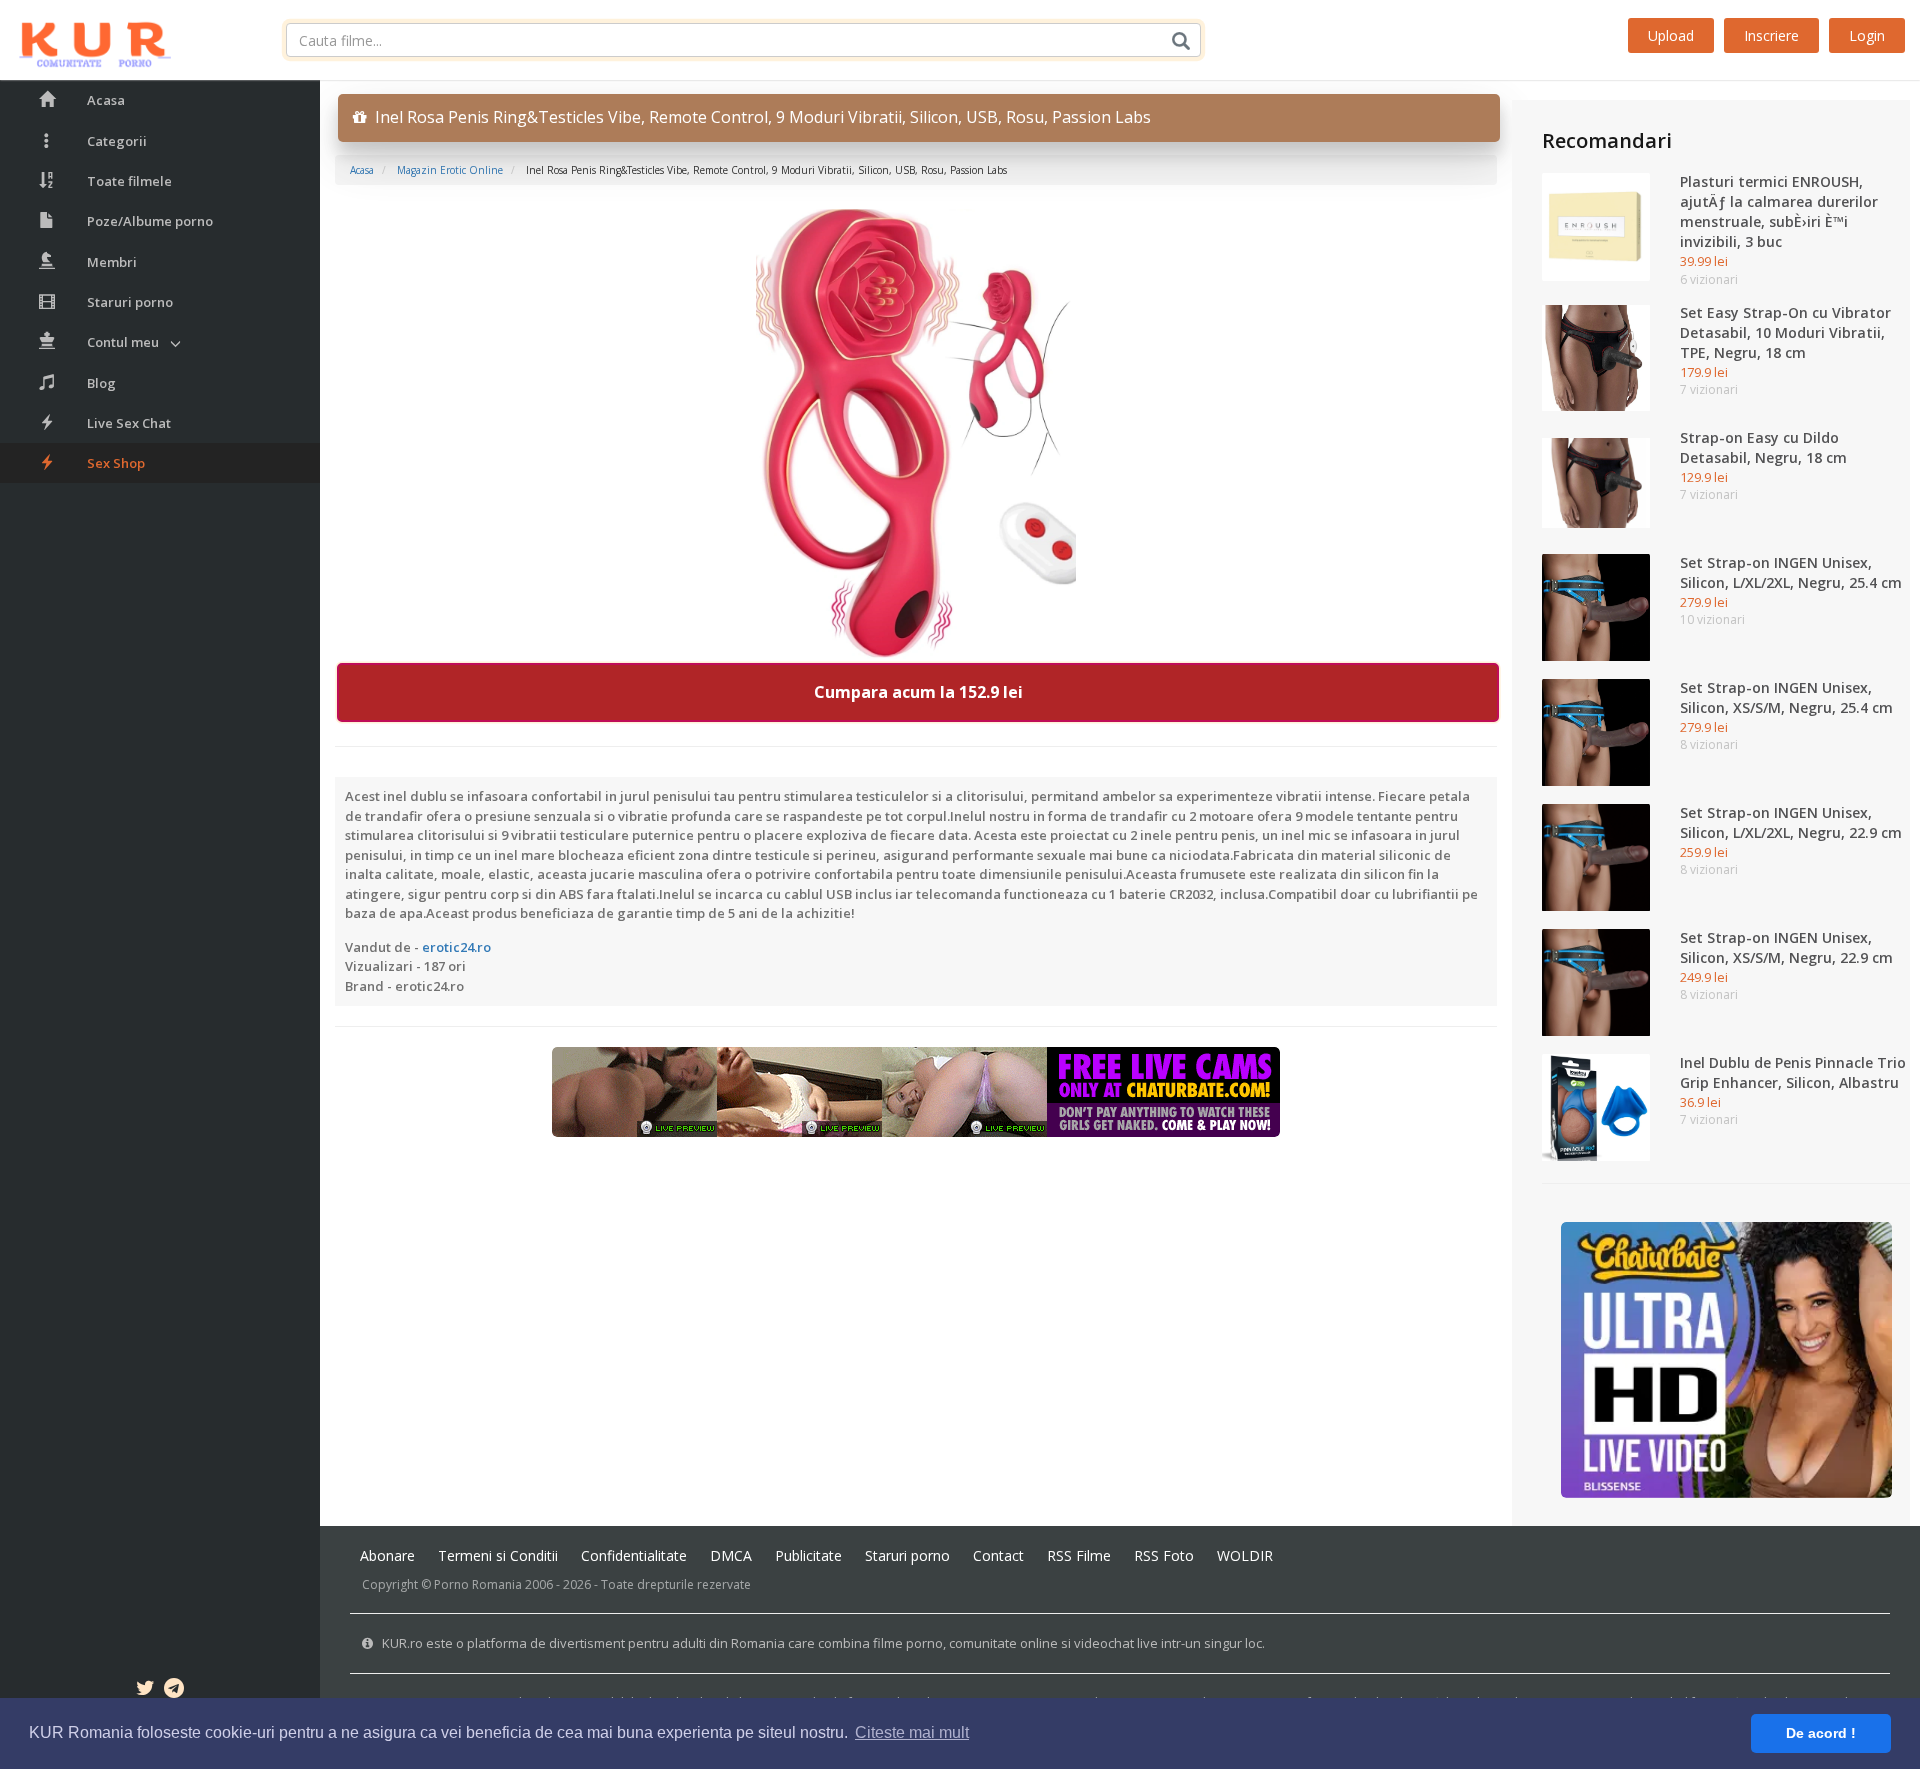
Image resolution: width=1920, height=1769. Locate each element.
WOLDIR (1245, 1555)
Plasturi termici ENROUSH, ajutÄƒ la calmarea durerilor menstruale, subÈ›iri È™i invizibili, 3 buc (1779, 211)
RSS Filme (1079, 1555)
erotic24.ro (456, 947)
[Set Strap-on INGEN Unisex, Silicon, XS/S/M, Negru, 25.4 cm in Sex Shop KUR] (1596, 731)
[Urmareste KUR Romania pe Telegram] (174, 1691)
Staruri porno (130, 302)
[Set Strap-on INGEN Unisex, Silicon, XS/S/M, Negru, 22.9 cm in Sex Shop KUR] (1596, 981)
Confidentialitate (634, 1555)
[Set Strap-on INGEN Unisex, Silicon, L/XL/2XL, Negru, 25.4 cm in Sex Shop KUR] (1596, 606)
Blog (101, 383)
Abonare (387, 1555)
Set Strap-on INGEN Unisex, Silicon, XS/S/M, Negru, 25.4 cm (1786, 697)
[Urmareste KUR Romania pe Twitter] (145, 1691)
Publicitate (808, 1555)
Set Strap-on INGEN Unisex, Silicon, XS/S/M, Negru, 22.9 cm (1786, 947)
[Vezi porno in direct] (916, 1091)
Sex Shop (116, 463)
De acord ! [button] (1821, 1733)
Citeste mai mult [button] (912, 1732)
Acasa (106, 100)
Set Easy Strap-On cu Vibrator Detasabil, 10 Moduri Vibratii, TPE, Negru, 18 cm (1785, 332)
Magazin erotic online (450, 170)
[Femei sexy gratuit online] (1726, 1359)
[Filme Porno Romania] (85, 40)
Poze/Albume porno (150, 221)
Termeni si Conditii (498, 1555)
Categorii (117, 141)
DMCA (731, 1555)
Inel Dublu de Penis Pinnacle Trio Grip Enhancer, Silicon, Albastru (1793, 1072)
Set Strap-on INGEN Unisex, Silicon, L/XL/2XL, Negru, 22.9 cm (1791, 822)
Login (1867, 35)
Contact (998, 1555)
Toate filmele (129, 181)
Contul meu (123, 342)
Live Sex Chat (129, 423)
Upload (1671, 35)
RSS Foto (1164, 1555)
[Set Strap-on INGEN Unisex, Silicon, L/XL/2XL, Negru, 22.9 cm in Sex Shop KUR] (1596, 856)
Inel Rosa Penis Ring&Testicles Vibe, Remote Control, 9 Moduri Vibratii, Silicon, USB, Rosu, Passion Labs (759, 117)
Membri (112, 262)
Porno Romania (478, 1584)
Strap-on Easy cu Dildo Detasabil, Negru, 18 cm (1763, 447)
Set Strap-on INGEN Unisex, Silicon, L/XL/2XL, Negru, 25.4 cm (1791, 572)
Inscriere (1771, 35)
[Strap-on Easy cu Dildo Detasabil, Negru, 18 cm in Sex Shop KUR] (1596, 481)
